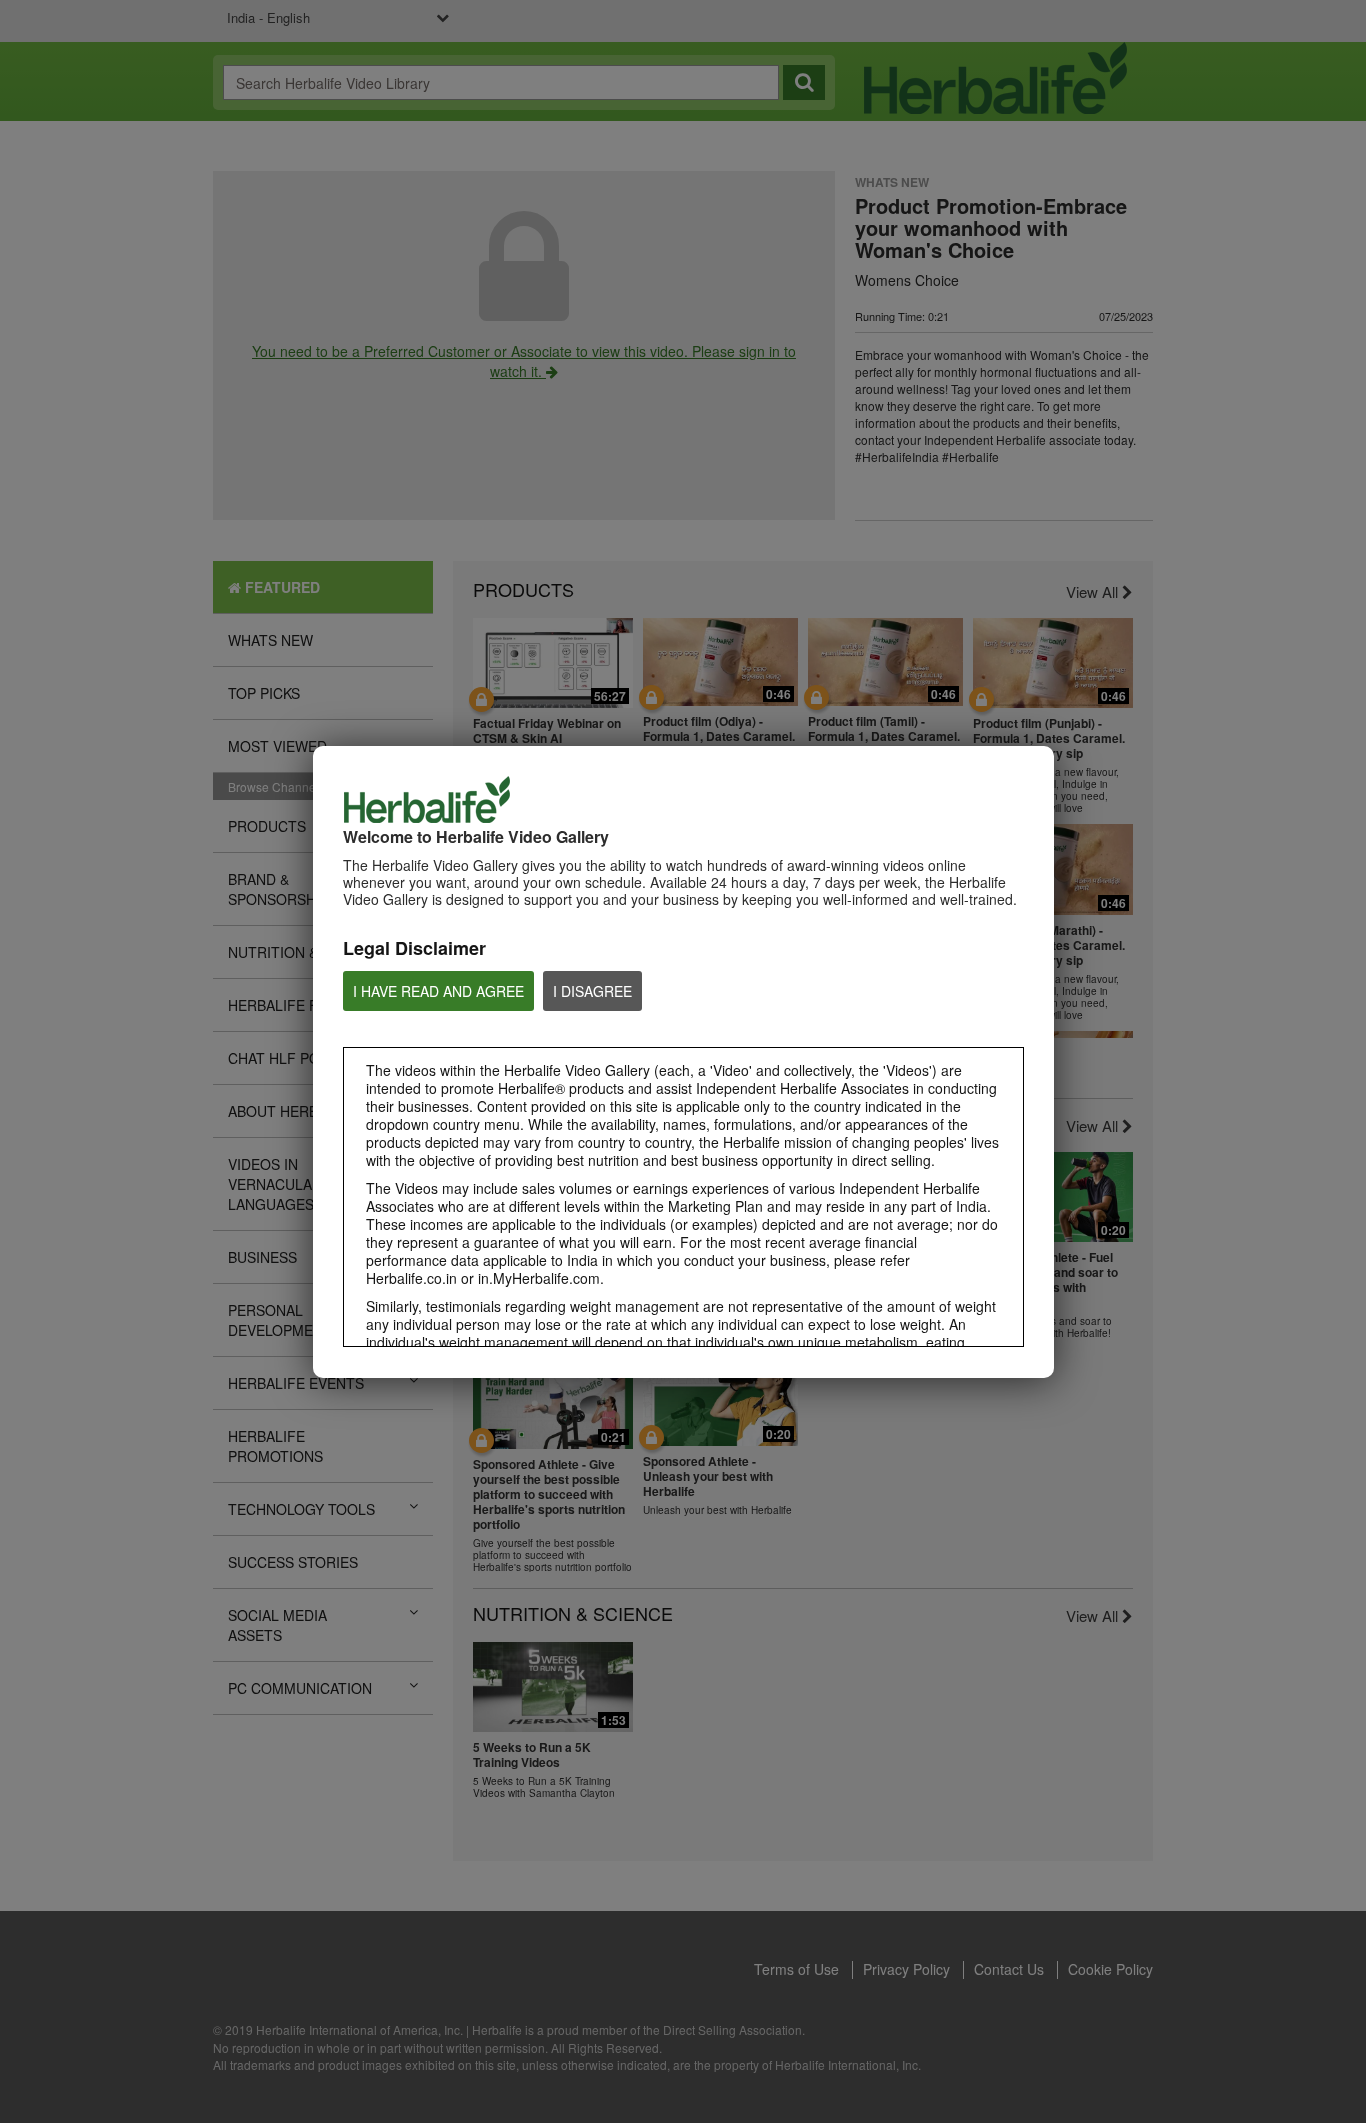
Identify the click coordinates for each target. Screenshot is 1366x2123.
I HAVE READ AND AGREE (438, 991)
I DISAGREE (592, 991)
